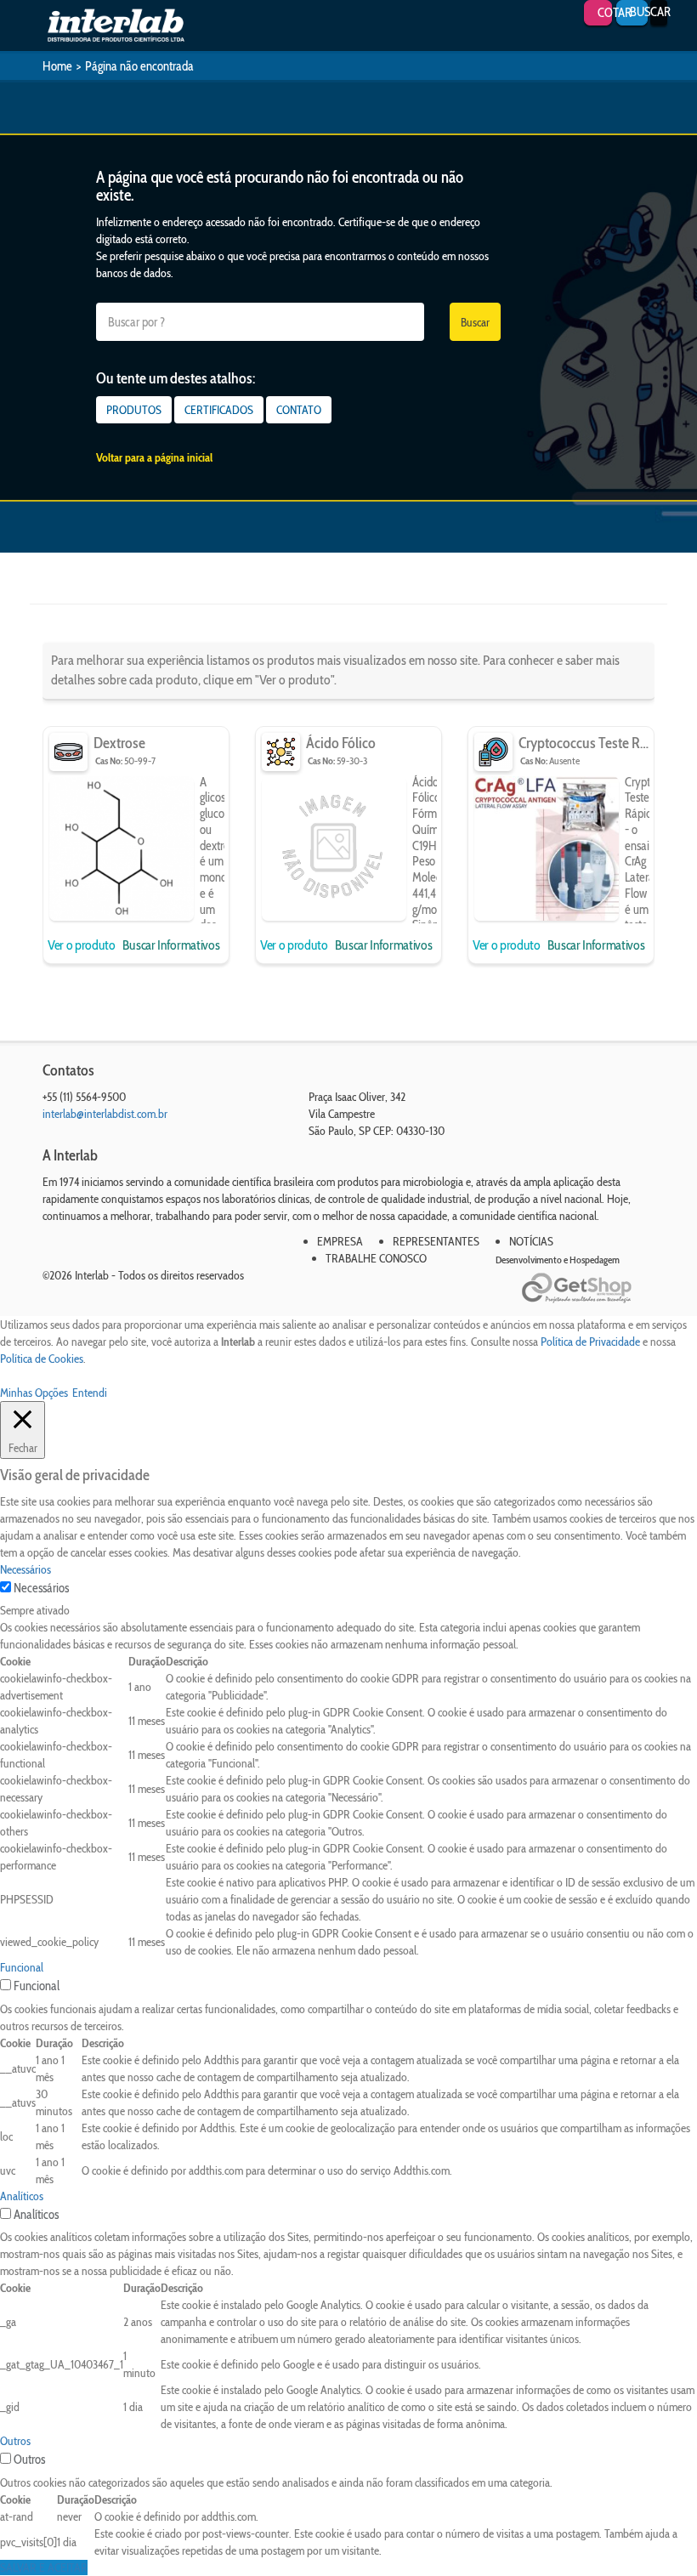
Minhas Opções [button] (34, 1393)
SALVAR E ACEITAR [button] (44, 2567)
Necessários (41, 1588)
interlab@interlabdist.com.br (105, 1114)
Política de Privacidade (590, 1342)
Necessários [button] (25, 1569)
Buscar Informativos (171, 945)
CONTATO (299, 410)
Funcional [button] (22, 1967)
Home (57, 66)
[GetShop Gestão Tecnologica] (588, 1288)
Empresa (340, 1241)
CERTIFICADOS (219, 410)
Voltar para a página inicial (154, 457)
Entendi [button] (90, 1393)
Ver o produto (83, 945)
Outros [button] (15, 2441)
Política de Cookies (42, 1359)
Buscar (475, 322)
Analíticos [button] (22, 2196)
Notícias (531, 1241)
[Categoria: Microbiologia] (68, 752)
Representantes (436, 1241)
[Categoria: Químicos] (281, 752)
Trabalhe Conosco (376, 1258)
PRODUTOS (134, 410)
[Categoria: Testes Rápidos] (493, 752)
